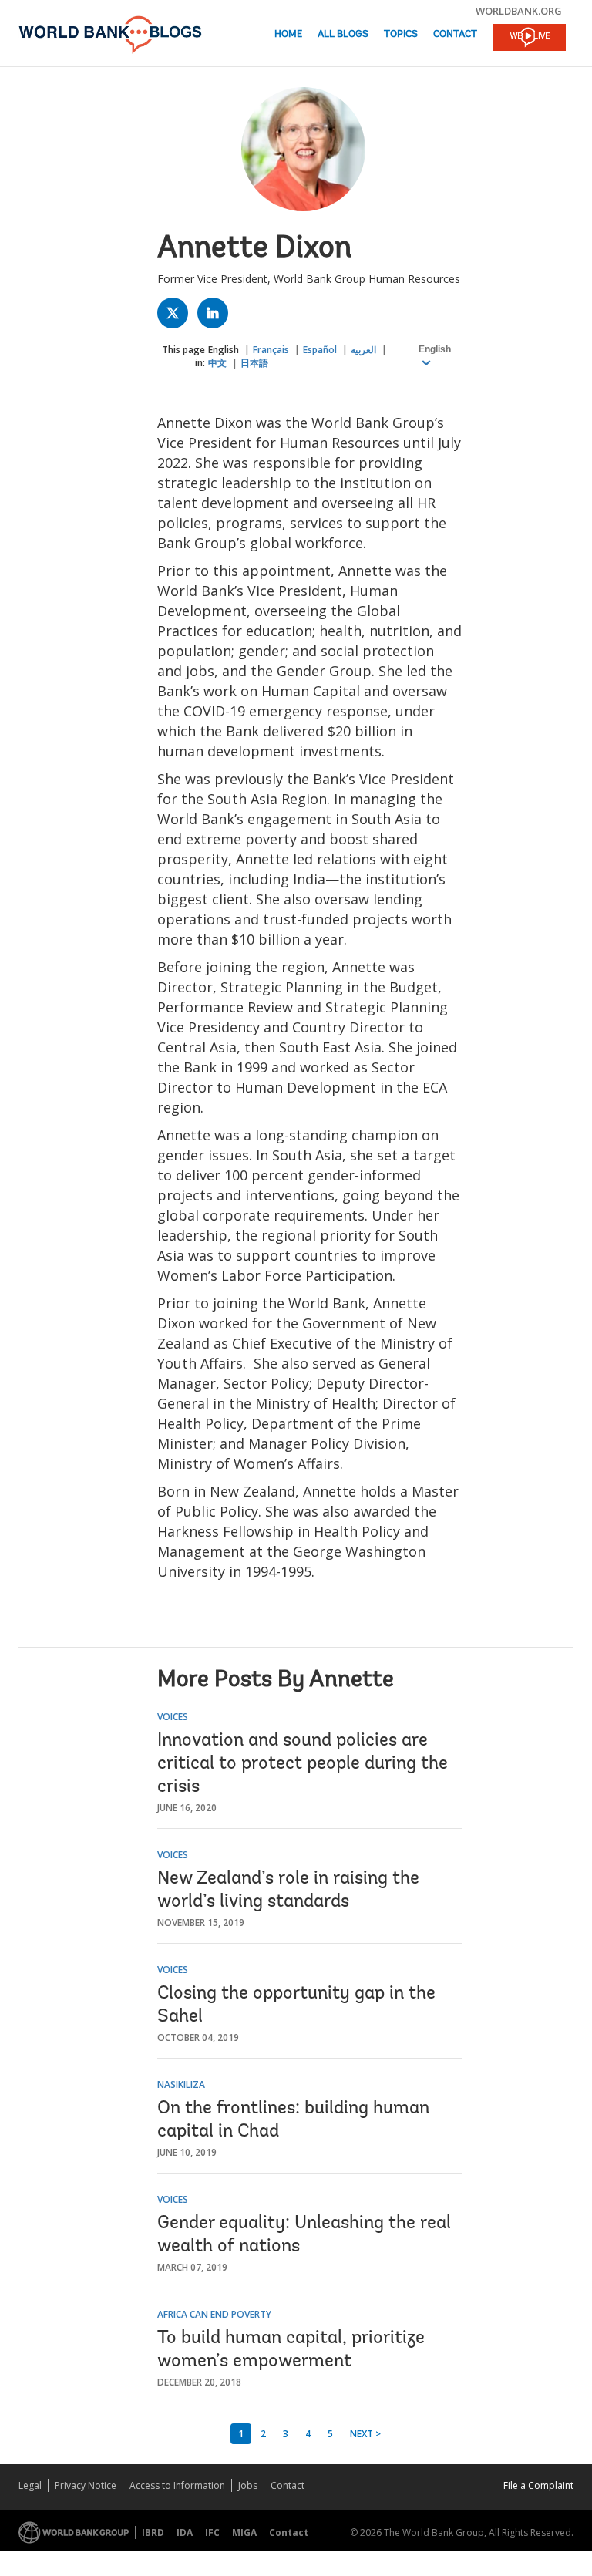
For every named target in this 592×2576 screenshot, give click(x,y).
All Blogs (343, 34)
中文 (217, 363)
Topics (401, 34)
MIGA (244, 2532)
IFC (212, 2532)
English (224, 350)
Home (288, 34)
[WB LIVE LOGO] (529, 39)
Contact (455, 34)
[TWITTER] (177, 317)
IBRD (153, 2532)
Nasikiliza (181, 2084)
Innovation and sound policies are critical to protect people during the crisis (303, 1764)
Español (320, 350)
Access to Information (177, 2485)
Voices (173, 1717)
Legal (30, 2485)
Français (271, 350)
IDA (185, 2532)
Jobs (248, 2485)
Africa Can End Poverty (214, 2314)
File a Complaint (538, 2485)
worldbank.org (519, 11)
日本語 (254, 363)
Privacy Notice (86, 2485)
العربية (363, 350)
